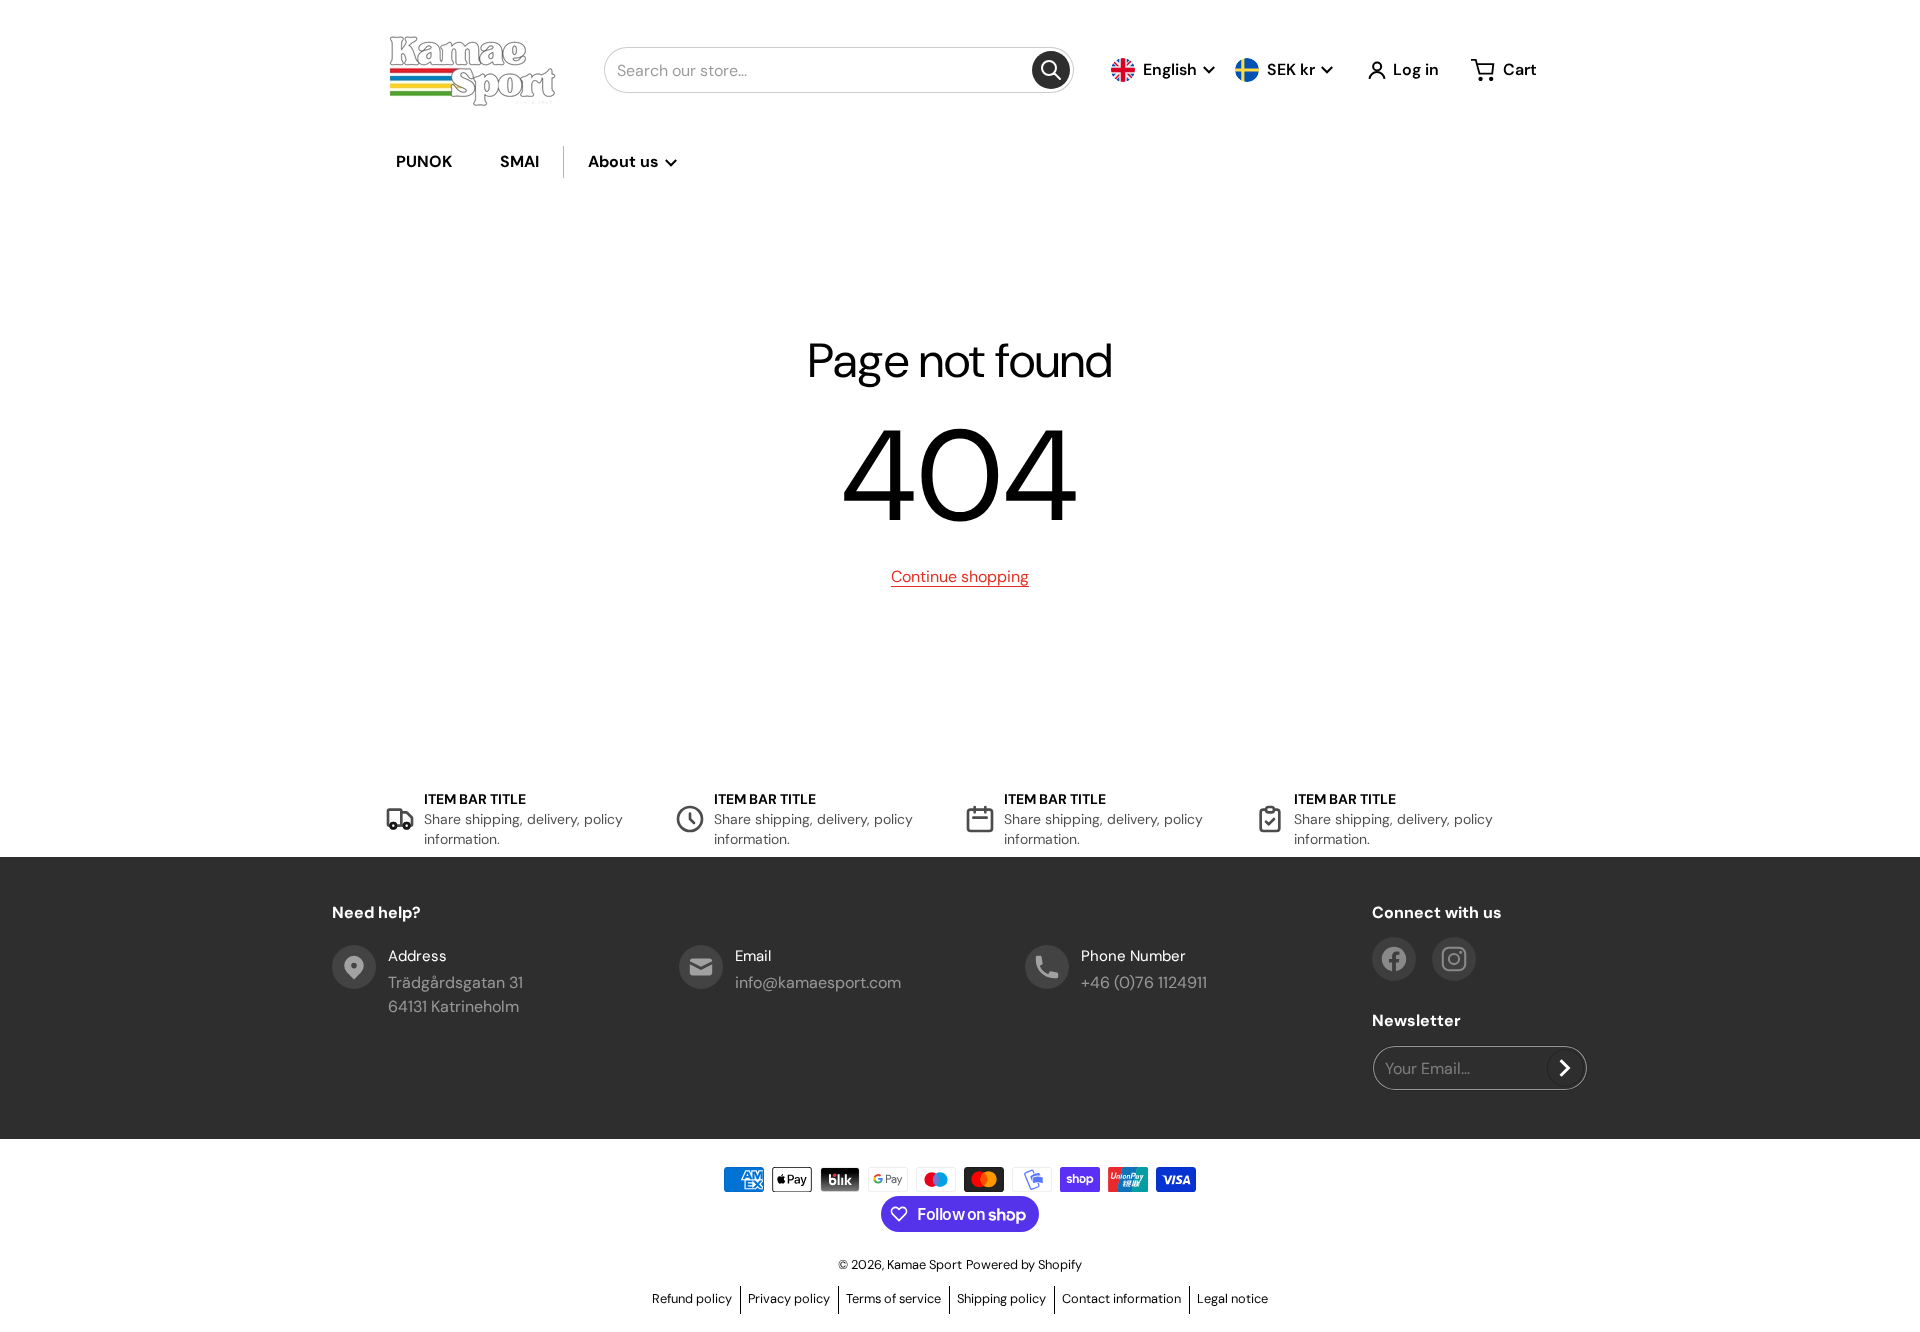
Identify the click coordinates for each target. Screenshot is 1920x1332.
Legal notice (1232, 1298)
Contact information (1121, 1298)
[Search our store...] (1051, 70)
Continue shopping (960, 576)
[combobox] (839, 70)
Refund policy (692, 1298)
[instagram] (1454, 959)
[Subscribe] (1565, 1068)
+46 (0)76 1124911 (1144, 982)
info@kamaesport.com (818, 982)
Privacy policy (789, 1298)
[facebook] (1394, 959)
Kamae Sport (924, 1264)
